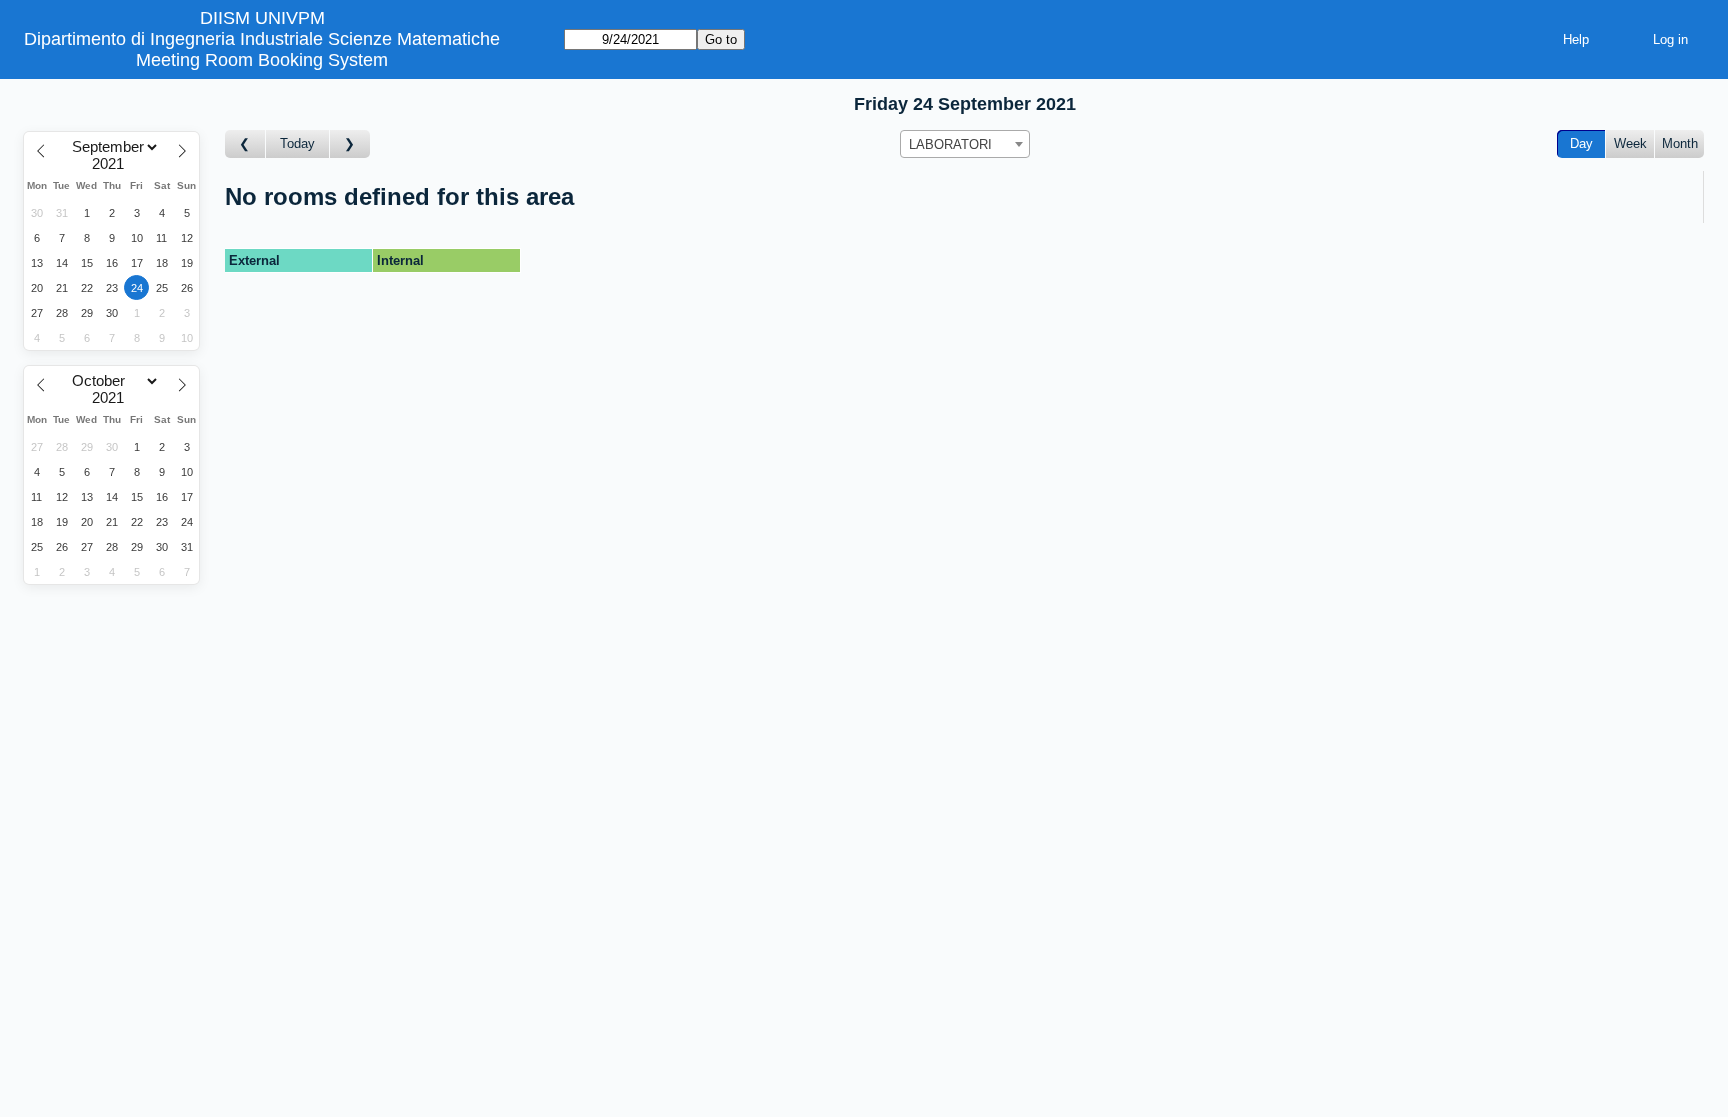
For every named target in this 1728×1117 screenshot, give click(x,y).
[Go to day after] (350, 144)
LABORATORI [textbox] (950, 144)
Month (1680, 143)
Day (1581, 143)
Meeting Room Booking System (262, 60)
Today (297, 143)
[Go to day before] (245, 144)
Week (1630, 143)
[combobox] (965, 144)
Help (1576, 39)
